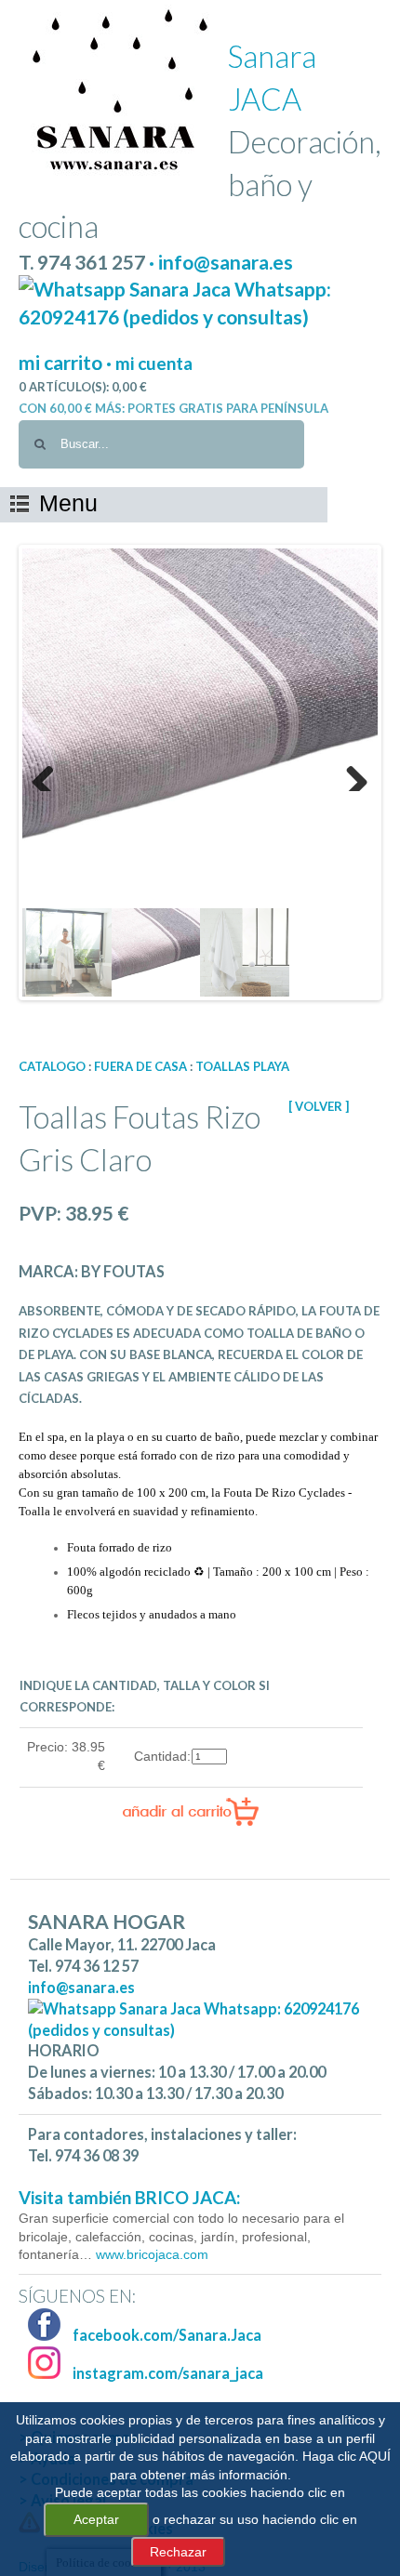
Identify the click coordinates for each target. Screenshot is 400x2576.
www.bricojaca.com (150, 2254)
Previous (50, 773)
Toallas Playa (242, 1066)
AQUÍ (375, 2456)
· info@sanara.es (221, 262)
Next (350, 773)
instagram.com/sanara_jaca (167, 2373)
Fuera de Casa (140, 1066)
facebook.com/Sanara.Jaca (166, 2335)
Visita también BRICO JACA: (129, 2198)
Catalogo (52, 1066)
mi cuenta (154, 363)
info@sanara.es (81, 1987)
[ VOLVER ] (319, 1106)
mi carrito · (67, 362)
